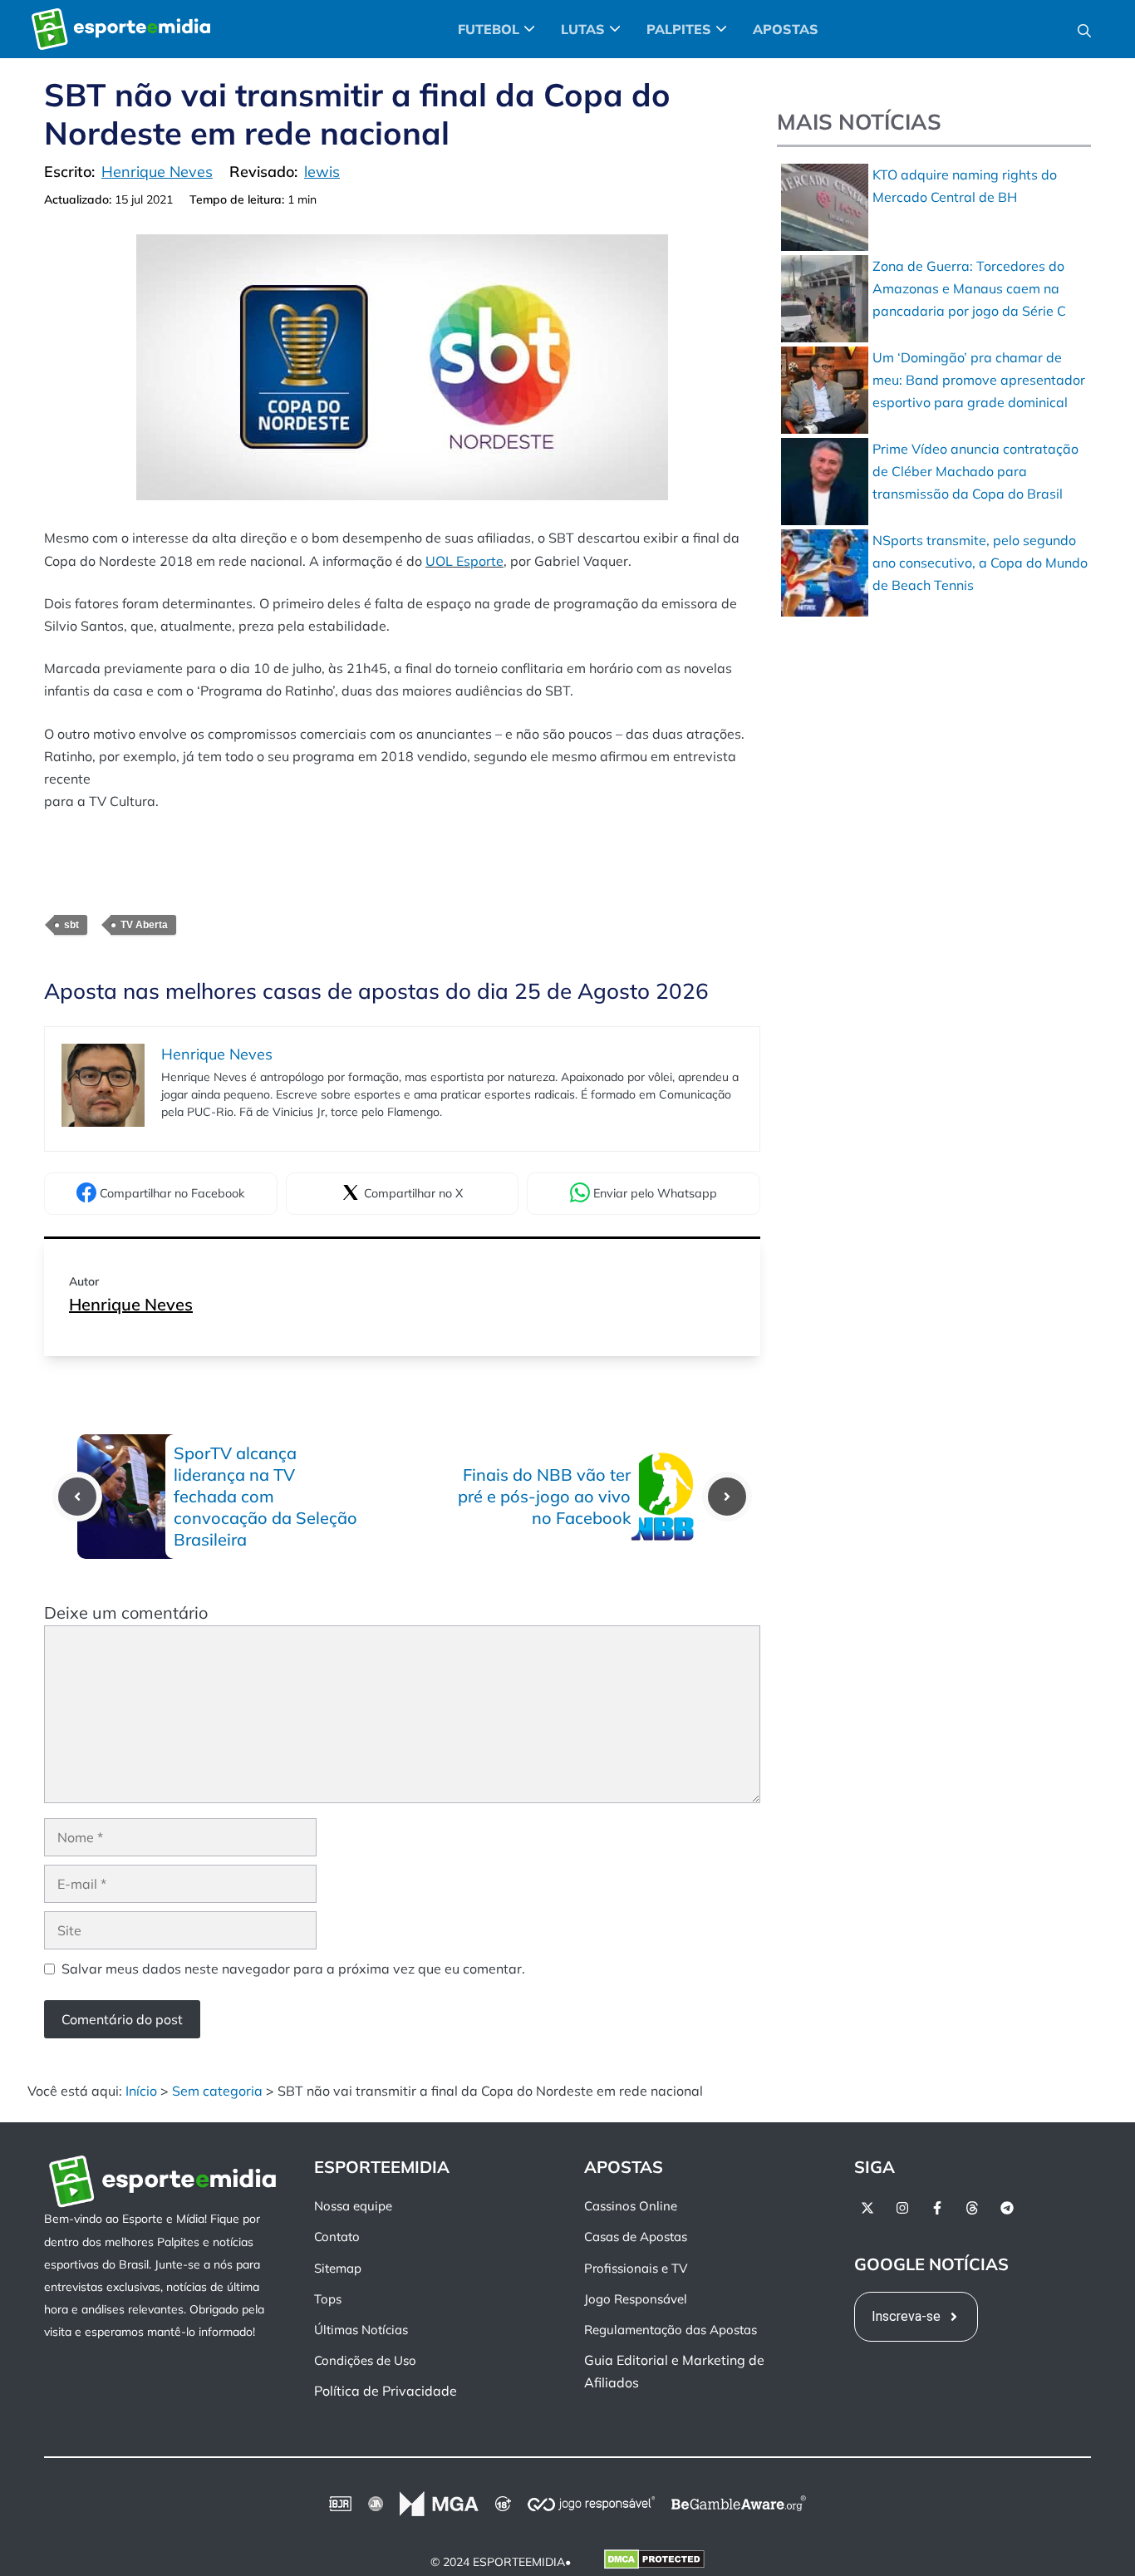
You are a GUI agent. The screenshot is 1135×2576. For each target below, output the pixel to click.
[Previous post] (77, 1497)
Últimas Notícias (361, 2330)
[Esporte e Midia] (121, 29)
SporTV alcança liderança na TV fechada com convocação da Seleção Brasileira (265, 1496)
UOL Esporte (464, 561)
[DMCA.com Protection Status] (654, 2563)
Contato (337, 2237)
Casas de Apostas (636, 2237)
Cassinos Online (631, 2207)
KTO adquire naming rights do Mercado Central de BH (965, 186)
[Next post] (727, 1497)
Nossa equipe (353, 2207)
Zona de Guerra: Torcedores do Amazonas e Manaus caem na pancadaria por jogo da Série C (969, 288)
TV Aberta (144, 925)
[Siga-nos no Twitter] (867, 2209)
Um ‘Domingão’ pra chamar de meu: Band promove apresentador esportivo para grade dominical (979, 380)
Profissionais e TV (636, 2268)
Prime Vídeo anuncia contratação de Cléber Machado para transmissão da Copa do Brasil (975, 471)
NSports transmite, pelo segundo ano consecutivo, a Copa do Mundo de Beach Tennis (980, 563)
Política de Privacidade (386, 2392)
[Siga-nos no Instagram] (902, 2209)
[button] (1084, 29)
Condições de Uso (365, 2361)
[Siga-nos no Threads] (972, 2209)
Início (141, 2091)
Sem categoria (217, 2091)
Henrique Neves (131, 1304)
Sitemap (338, 2268)
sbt (71, 925)
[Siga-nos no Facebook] (937, 2209)
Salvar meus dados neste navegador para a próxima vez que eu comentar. (293, 1969)
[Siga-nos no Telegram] (1007, 2209)
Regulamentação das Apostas (671, 2330)
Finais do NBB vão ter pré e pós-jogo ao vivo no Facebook (544, 1496)
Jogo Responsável (636, 2299)
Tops (328, 2299)
